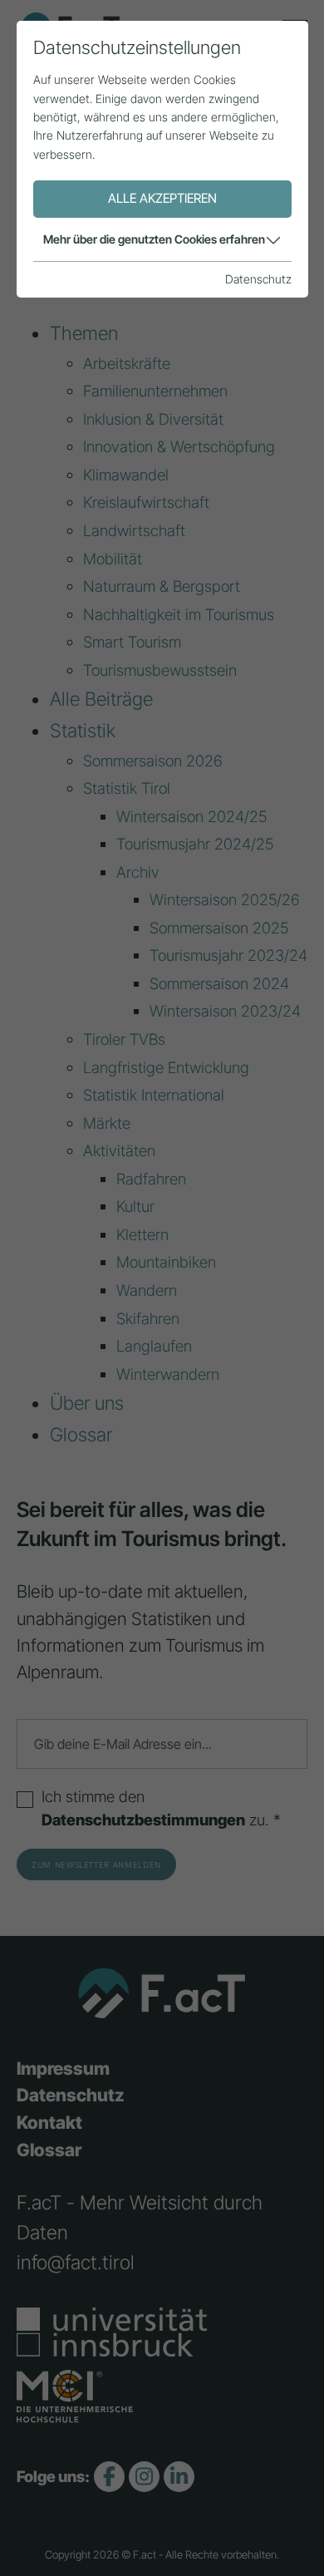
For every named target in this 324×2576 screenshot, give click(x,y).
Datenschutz (258, 279)
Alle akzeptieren (162, 198)
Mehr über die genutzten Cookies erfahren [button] (154, 239)
